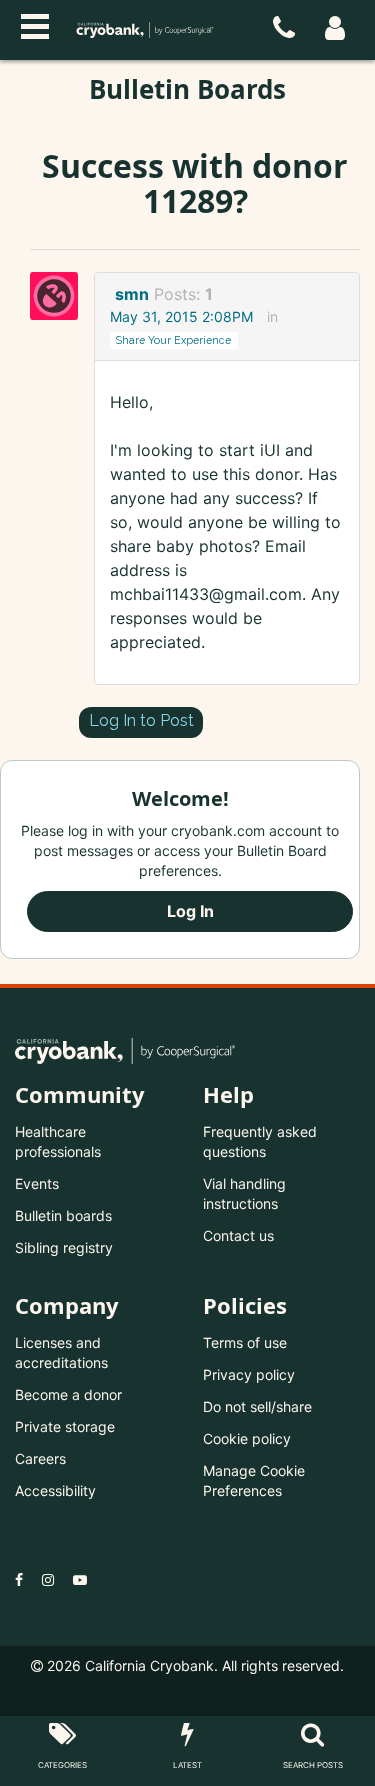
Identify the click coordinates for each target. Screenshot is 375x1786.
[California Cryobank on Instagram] (48, 1579)
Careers (40, 1458)
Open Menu (35, 24)
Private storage (65, 1426)
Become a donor (68, 1394)
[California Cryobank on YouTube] (80, 1579)
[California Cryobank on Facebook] (19, 1579)
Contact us (238, 1235)
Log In (190, 911)
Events (37, 1183)
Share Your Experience (173, 340)
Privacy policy (249, 1374)
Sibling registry (64, 1247)
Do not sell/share (257, 1406)
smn (132, 294)
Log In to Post (141, 720)
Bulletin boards (63, 1215)
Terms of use (245, 1342)
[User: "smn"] (60, 296)
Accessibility (55, 1490)
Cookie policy (247, 1438)
